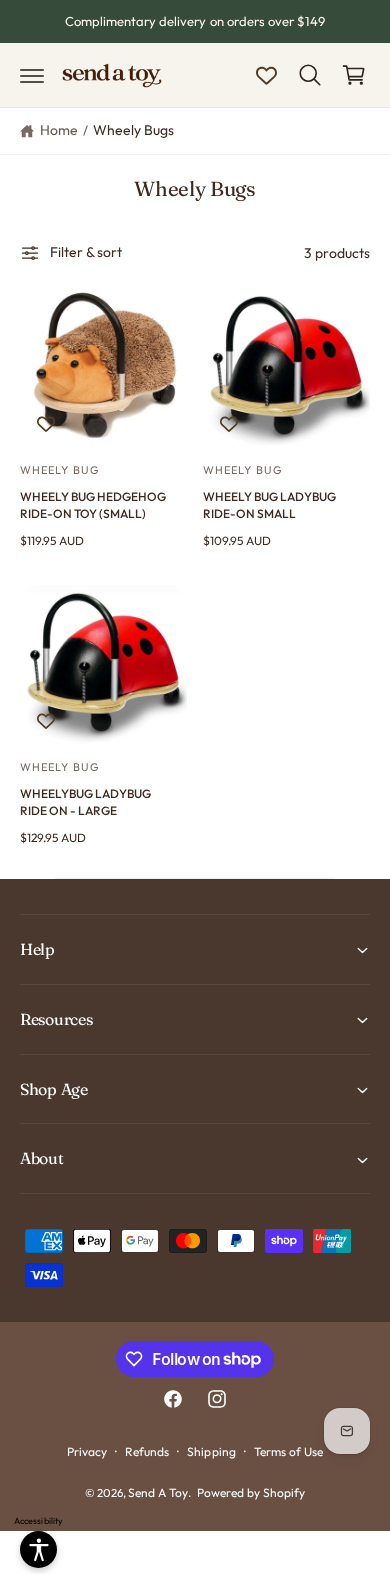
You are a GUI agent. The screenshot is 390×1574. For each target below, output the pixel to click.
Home (59, 130)
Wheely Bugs (133, 130)
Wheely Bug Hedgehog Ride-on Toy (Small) (93, 505)
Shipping (211, 1451)
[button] (32, 75)
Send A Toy (158, 1492)
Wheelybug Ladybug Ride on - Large (85, 802)
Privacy (87, 1451)
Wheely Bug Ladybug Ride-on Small (269, 505)
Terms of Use (288, 1451)
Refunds (147, 1451)
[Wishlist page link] (266, 75)
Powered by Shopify (251, 1492)
